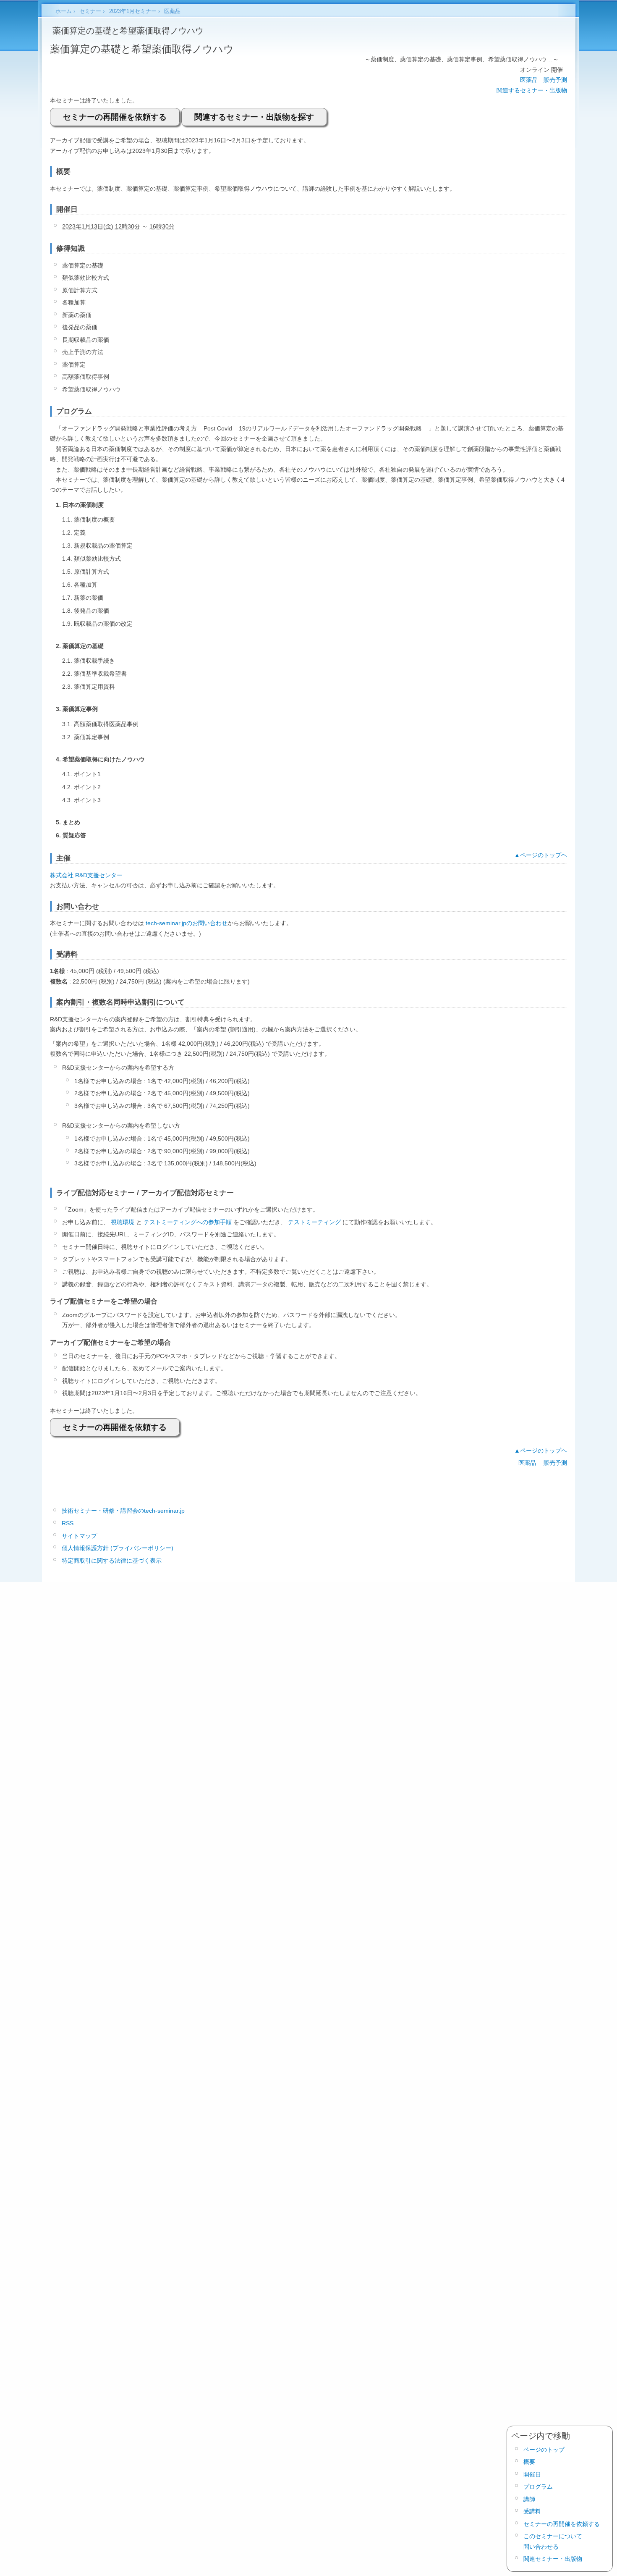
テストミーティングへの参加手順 (188, 1222)
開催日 (532, 2474)
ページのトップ (544, 2450)
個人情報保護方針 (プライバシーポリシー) (118, 1548)
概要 (529, 2462)
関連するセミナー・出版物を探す (254, 117)
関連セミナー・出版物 (553, 2559)
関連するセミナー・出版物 (532, 90)
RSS (68, 1523)
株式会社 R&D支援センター (86, 875)
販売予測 (555, 80)
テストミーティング (314, 1222)
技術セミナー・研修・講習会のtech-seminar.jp (123, 1511)
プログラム (538, 2487)
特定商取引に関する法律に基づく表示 (112, 1561)
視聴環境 (123, 1222)
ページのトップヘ (544, 855)
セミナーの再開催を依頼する (115, 117)
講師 (529, 2499)
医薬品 (529, 80)
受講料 (532, 2511)
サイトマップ (79, 1536)
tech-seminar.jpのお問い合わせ (187, 923)
